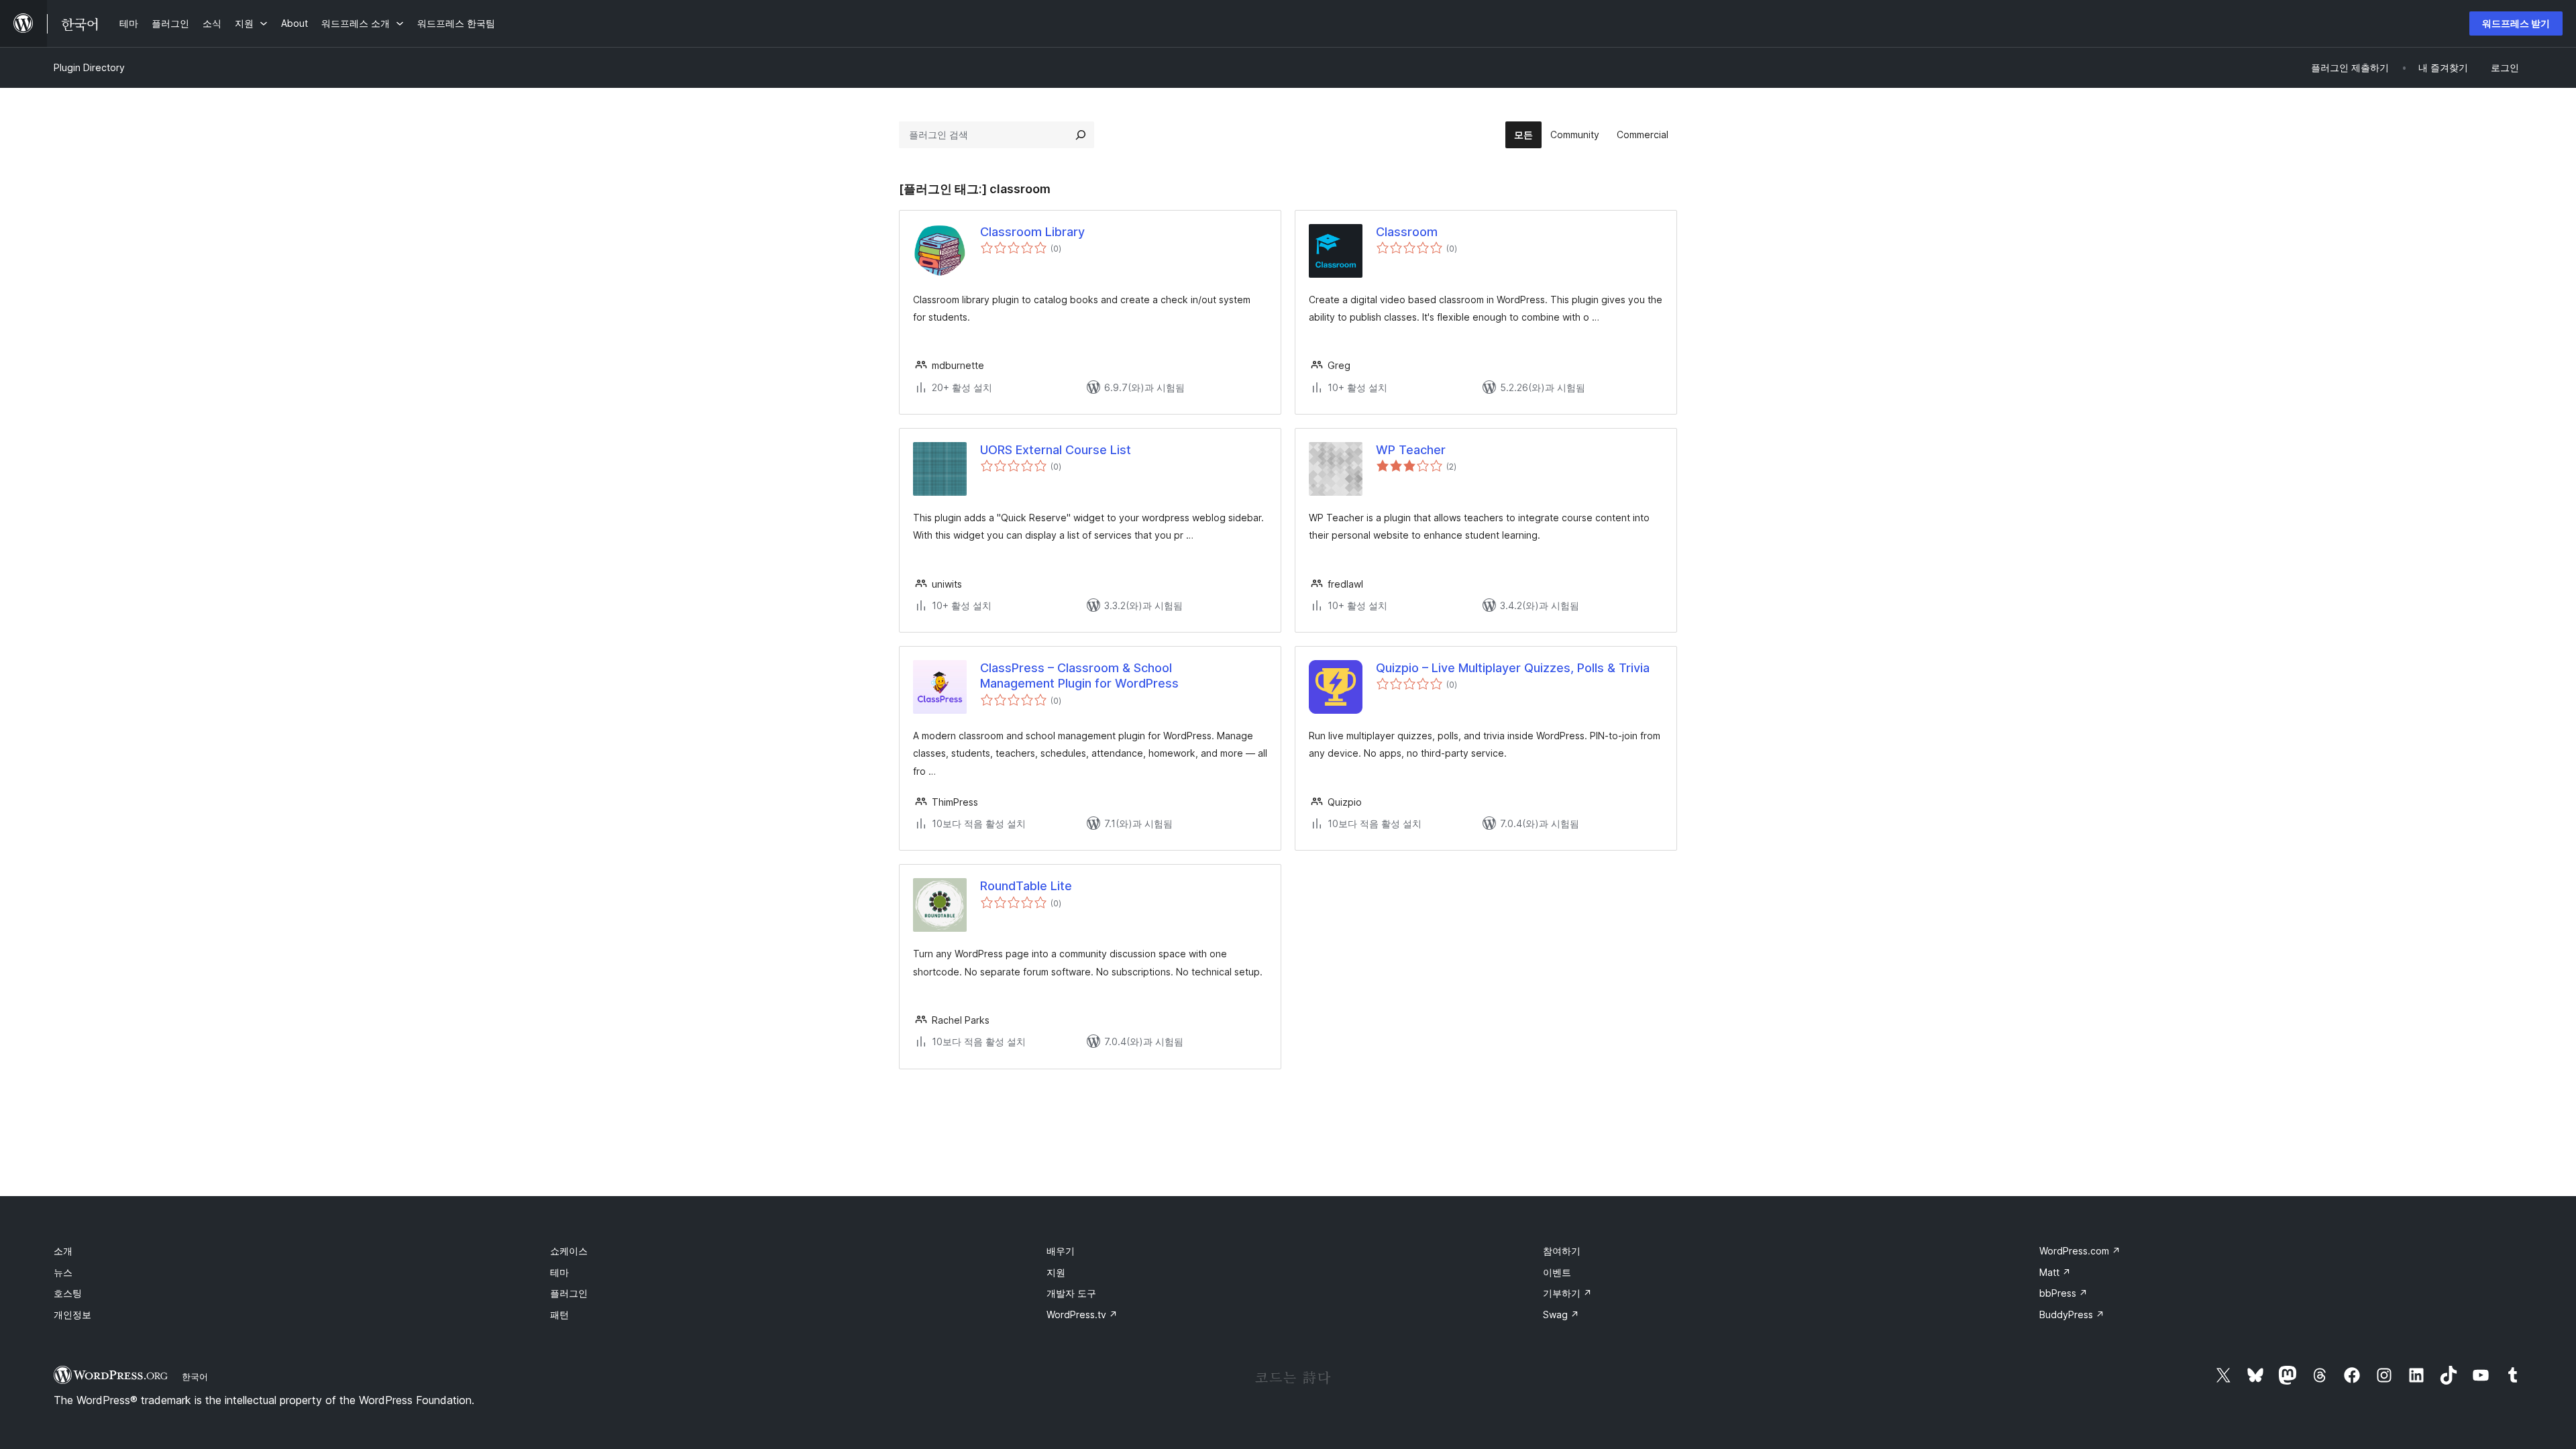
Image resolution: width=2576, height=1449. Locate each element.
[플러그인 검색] (1081, 135)
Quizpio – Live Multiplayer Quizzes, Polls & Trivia (1513, 668)
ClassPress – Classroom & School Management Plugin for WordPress (1079, 676)
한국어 (195, 1377)
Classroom (1407, 232)
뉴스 (63, 1272)
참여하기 (1562, 1251)
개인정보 (72, 1314)
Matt (2055, 1272)
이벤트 (1557, 1272)
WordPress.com (2080, 1251)
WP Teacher (1411, 450)
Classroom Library (1032, 232)
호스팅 (68, 1293)
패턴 (559, 1314)
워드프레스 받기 (2516, 23)
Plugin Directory (89, 67)
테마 (559, 1272)
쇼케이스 (569, 1251)
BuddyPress (2072, 1314)
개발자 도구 (1071, 1293)
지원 (1056, 1272)
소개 (63, 1251)
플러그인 (569, 1293)
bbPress (2063, 1293)
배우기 (1061, 1251)
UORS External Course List (1056, 450)
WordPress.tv (1082, 1314)
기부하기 (1567, 1293)
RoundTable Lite (1026, 886)
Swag (1561, 1314)
